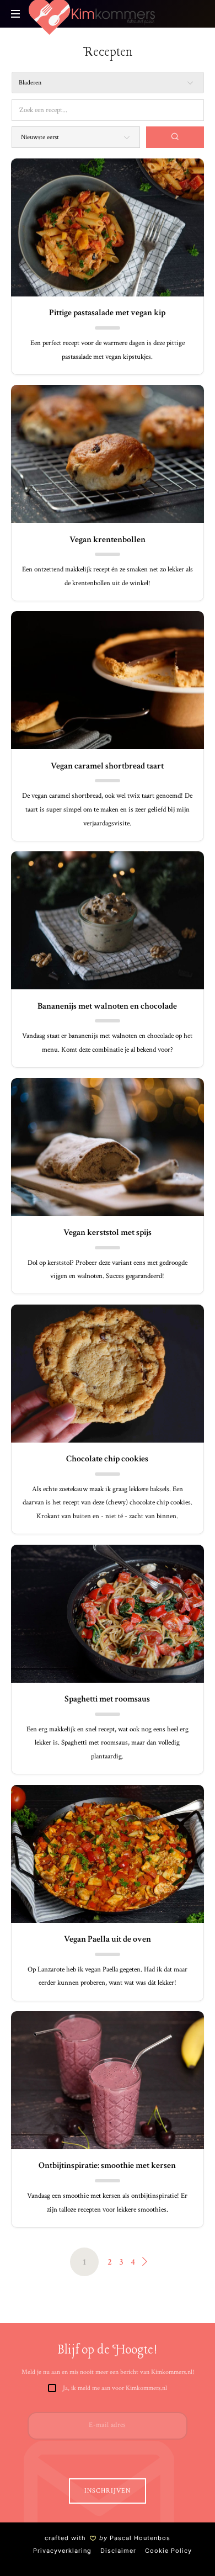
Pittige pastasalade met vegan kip (107, 313)
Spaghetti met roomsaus (107, 1699)
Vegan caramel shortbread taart (107, 766)
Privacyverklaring (62, 2551)
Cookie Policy (168, 2551)
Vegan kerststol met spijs (108, 1233)
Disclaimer (118, 2551)
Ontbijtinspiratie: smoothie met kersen (107, 2166)
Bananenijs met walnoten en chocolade (107, 1006)
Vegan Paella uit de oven (108, 1939)
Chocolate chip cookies (107, 1459)
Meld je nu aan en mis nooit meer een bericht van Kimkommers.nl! (108, 2372)
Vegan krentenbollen (108, 540)
